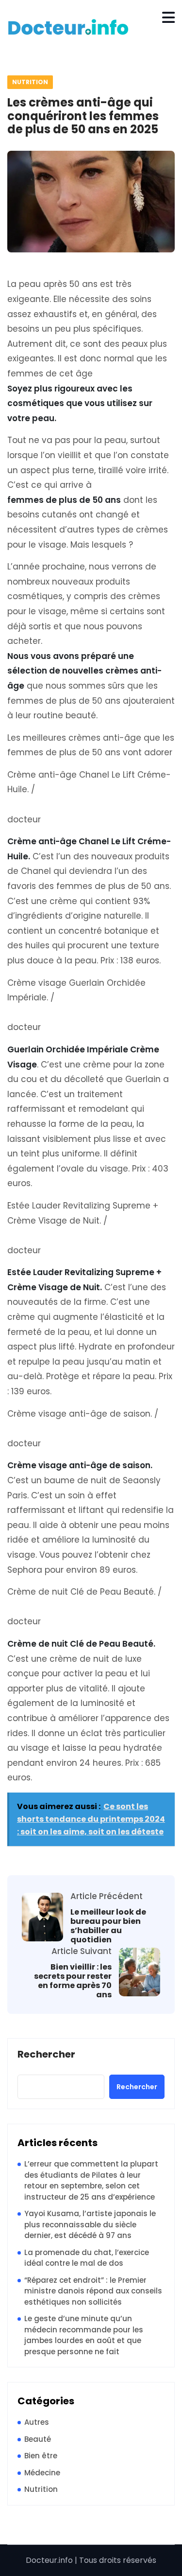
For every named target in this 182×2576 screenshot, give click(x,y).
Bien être (41, 2456)
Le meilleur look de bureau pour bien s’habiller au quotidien (108, 1926)
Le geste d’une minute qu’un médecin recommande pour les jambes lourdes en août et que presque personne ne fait (84, 2335)
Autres (37, 2422)
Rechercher (46, 2055)
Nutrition (30, 82)
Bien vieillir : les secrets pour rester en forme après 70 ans (73, 1981)
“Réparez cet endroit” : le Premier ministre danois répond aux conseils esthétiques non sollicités (93, 2291)
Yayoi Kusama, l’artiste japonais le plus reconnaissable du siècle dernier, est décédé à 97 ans (90, 2224)
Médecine (42, 2473)
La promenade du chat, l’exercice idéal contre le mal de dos (87, 2258)
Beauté (38, 2439)
